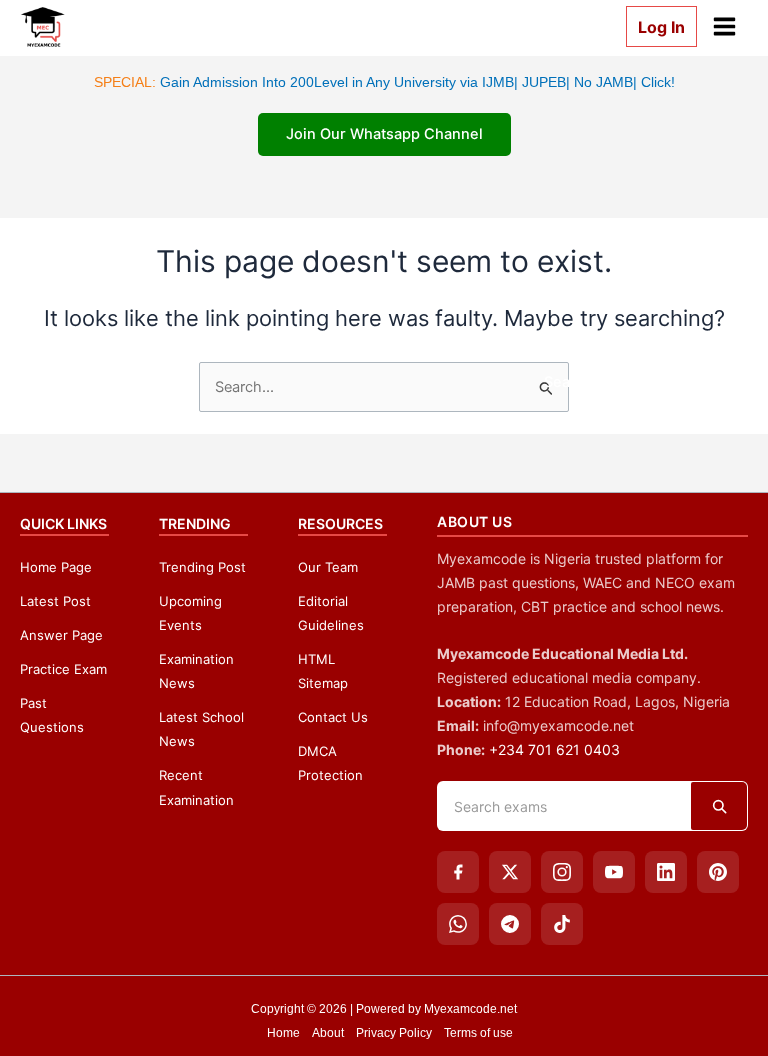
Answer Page (61, 635)
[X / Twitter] (510, 872)
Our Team (328, 567)
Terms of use (478, 1033)
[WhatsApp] (458, 924)
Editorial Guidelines (331, 613)
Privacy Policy (394, 1033)
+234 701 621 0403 (554, 749)
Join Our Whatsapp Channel (384, 134)
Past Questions (52, 715)
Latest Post (55, 601)
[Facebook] (458, 872)
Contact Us (333, 717)
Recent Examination (196, 787)
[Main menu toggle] (724, 26)
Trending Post (202, 567)
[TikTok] (562, 924)
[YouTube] (614, 872)
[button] (653, 26)
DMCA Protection (330, 763)
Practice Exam (63, 669)
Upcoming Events (190, 613)
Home (283, 1033)
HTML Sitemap (323, 671)
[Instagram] (562, 872)
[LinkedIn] (666, 872)
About (328, 1033)
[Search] (719, 806)
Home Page (56, 567)
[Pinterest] (718, 872)
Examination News (196, 671)
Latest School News (201, 729)
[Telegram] (510, 924)
